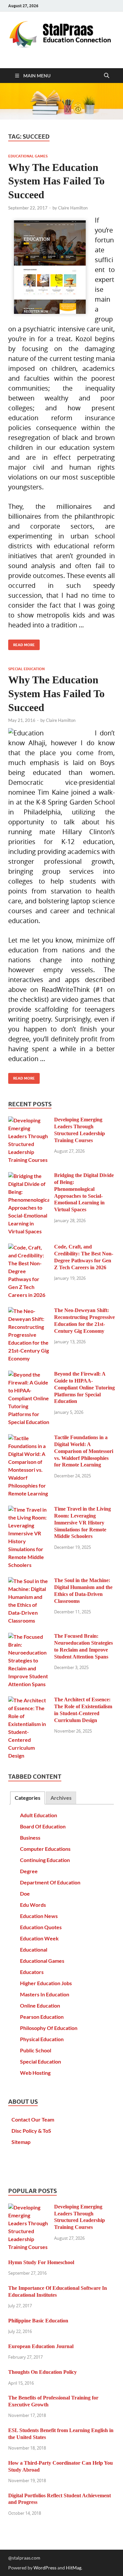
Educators (32, 1972)
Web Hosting (35, 2073)
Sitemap (21, 2142)
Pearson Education (42, 2017)
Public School (36, 2050)
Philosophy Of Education (49, 2028)
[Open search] (107, 76)
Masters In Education (45, 1994)
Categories (28, 1798)
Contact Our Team (33, 2119)
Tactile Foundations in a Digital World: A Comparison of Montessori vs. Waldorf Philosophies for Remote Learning (84, 1451)
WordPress (45, 2568)
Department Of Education (50, 1882)
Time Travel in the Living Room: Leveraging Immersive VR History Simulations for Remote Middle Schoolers (82, 1522)
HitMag (74, 2568)
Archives (61, 1798)
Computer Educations (45, 1849)
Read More (21, 643)
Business (30, 1837)
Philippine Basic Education (38, 2321)
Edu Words (33, 1905)
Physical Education (42, 2039)
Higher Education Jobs (46, 1983)
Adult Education (39, 1815)
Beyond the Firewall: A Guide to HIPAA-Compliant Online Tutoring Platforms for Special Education (84, 1387)
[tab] (28, 1798)
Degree (29, 1871)
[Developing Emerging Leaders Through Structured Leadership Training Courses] (29, 1120)
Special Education (26, 669)
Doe (25, 1893)
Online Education (40, 2005)
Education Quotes (41, 1927)
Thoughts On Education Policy (42, 2372)
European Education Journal (41, 2346)
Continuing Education (45, 1860)
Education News (39, 1916)
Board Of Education (43, 1826)
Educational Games (28, 156)
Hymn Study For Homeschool (41, 2262)
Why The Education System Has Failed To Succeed (56, 181)
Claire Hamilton (73, 208)
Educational (34, 1949)
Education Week (39, 1938)
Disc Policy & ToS (31, 2131)
